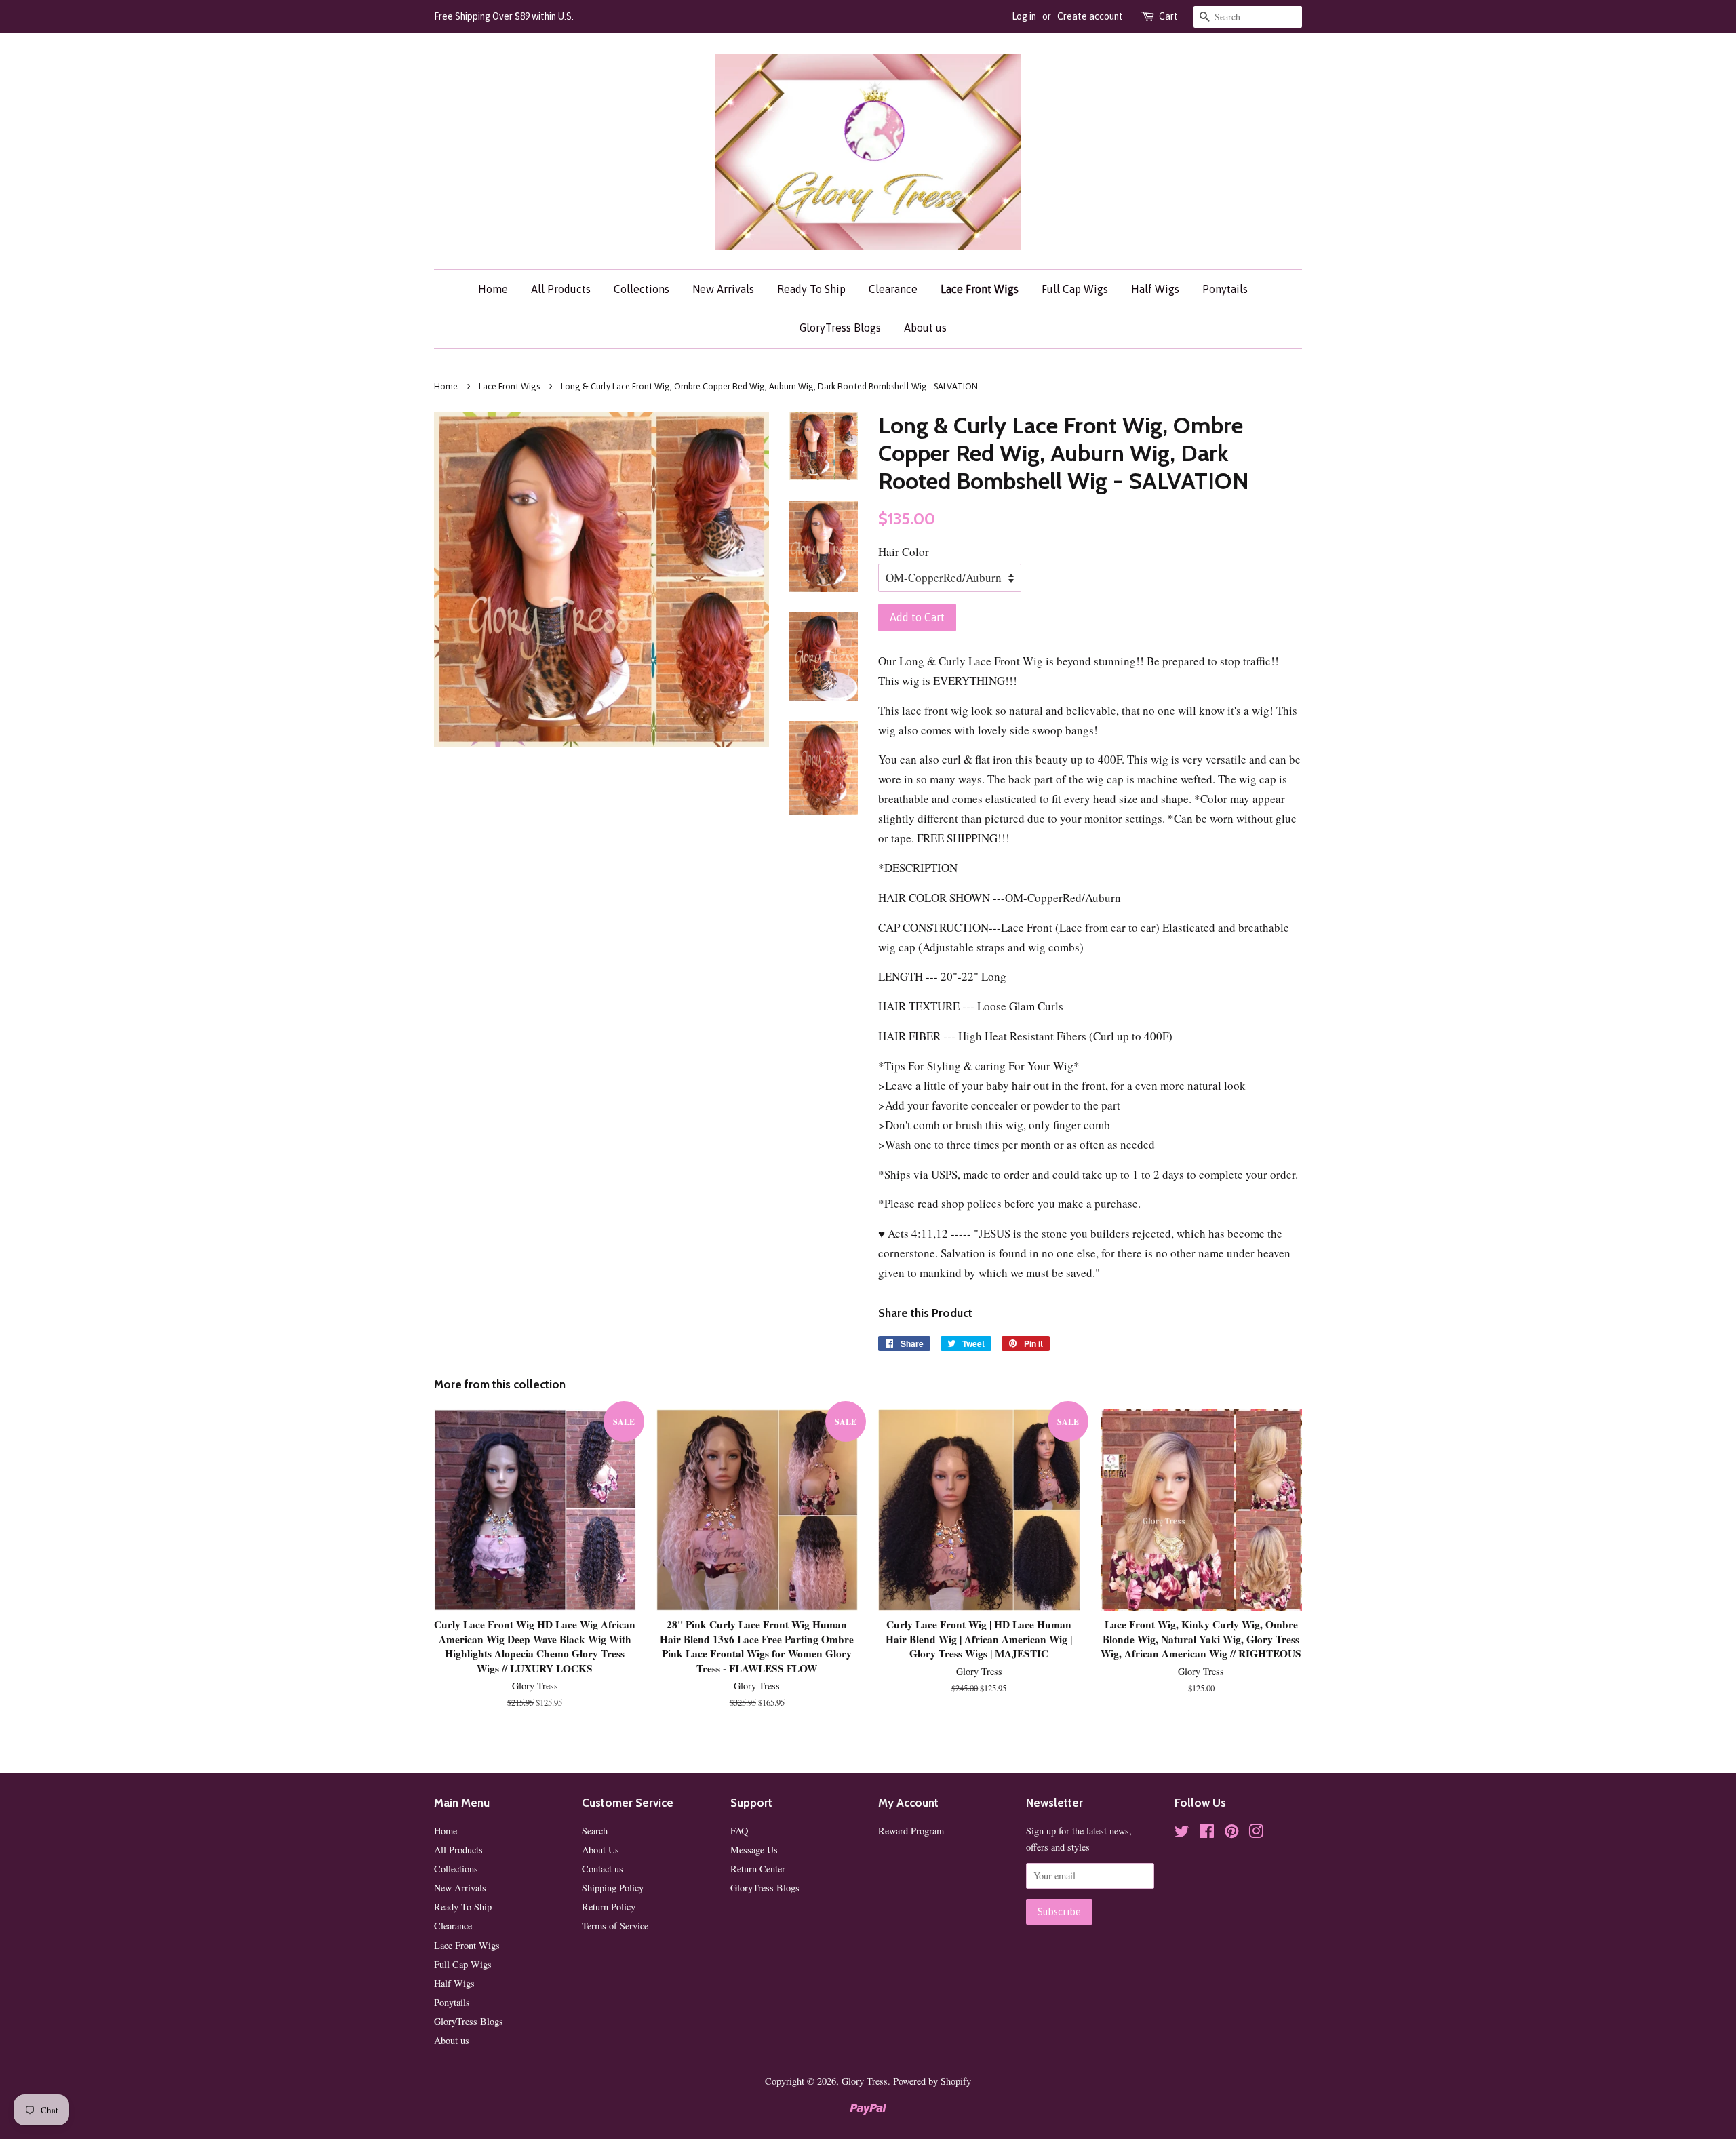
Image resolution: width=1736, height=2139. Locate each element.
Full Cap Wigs (1075, 289)
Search (595, 1831)
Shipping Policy (613, 1888)
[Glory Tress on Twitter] (1182, 1833)
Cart (1168, 16)
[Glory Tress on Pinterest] (1231, 1833)
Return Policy (609, 1907)
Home (493, 289)
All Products (561, 289)
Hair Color (904, 552)
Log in (1024, 16)
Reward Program (911, 1831)
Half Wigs (1155, 289)
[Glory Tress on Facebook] (1207, 1833)
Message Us (754, 1850)
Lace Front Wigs (980, 289)
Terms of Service (615, 1926)
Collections (642, 289)
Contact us (603, 1869)
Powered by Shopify (932, 2081)
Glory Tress (865, 2081)
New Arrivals (723, 289)
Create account (1090, 16)
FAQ (739, 1831)
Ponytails (1225, 289)
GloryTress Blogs (840, 328)
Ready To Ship (811, 289)
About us (925, 328)
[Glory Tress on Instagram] (1256, 1833)
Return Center (758, 1869)
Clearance (893, 289)
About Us (600, 1850)
